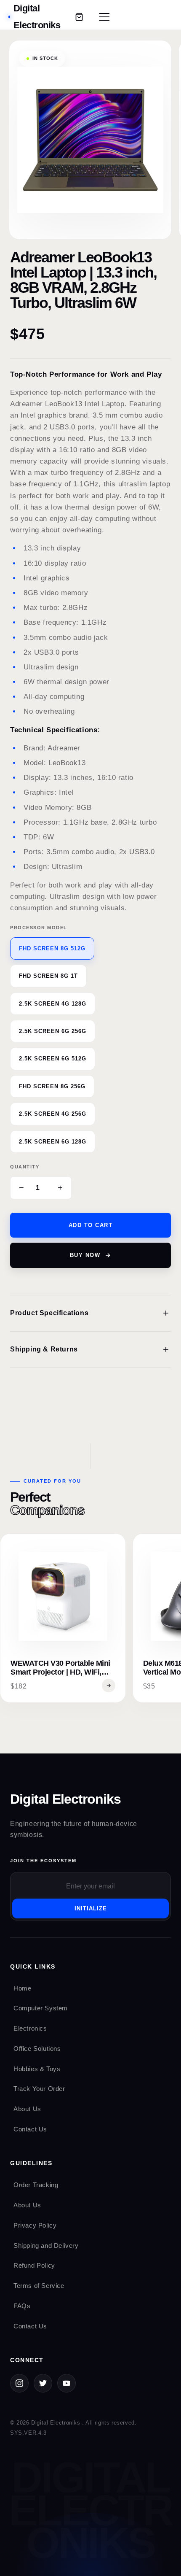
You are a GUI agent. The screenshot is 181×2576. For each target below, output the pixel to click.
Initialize (91, 1908)
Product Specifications (90, 1313)
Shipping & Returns (90, 1349)
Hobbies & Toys (37, 2069)
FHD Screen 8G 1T (48, 976)
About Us (27, 2109)
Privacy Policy (35, 2225)
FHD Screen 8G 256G (52, 1086)
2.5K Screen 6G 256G (53, 1031)
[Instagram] (19, 2383)
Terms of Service (39, 2286)
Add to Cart (91, 1225)
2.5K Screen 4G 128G (53, 1004)
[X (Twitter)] (43, 2383)
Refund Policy (34, 2265)
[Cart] (79, 17)
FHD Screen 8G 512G (52, 948)
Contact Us (30, 2129)
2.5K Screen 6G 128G (53, 1142)
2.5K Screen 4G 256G (53, 1114)
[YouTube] (67, 2383)
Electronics (30, 2028)
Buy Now (85, 1255)
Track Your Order (39, 2089)
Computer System (41, 2008)
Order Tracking (36, 2185)
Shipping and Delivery (46, 2246)
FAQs (22, 2306)
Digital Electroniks (65, 1799)
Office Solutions (37, 2049)
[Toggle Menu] (104, 17)
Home (22, 1988)
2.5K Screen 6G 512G (53, 1059)
